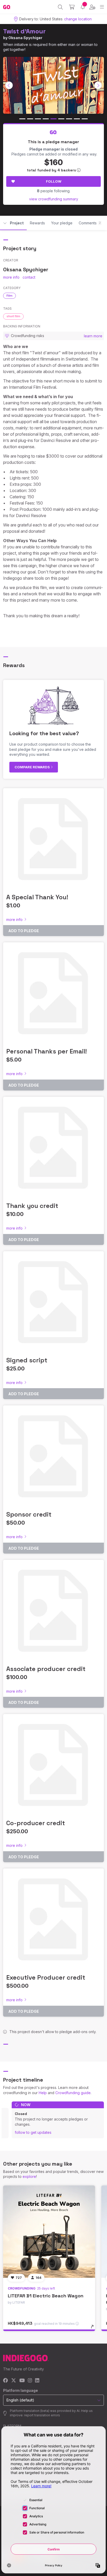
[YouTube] (22, 2381)
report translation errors (42, 2415)
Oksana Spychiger (25, 38)
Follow (54, 181)
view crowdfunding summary (54, 199)
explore (29, 2176)
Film (9, 296)
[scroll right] (98, 85)
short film (13, 316)
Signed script (27, 1360)
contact (29, 277)
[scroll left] (9, 85)
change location (78, 19)
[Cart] (72, 7)
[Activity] (83, 7)
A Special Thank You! (37, 897)
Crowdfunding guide (73, 2093)
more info (11, 277)
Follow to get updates (33, 2132)
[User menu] (92, 7)
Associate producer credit (46, 1669)
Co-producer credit (36, 1823)
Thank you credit (32, 1206)
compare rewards (33, 767)
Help (43, 2093)
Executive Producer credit (46, 1977)
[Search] (60, 7)
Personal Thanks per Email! (46, 1051)
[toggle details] (94, 2328)
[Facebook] (6, 2381)
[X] (14, 2381)
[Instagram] (30, 2381)
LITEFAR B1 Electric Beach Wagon (46, 2296)
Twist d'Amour (24, 31)
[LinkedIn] (37, 2381)
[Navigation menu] (102, 7)
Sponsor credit (29, 1514)
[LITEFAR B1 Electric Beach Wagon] (49, 2232)
